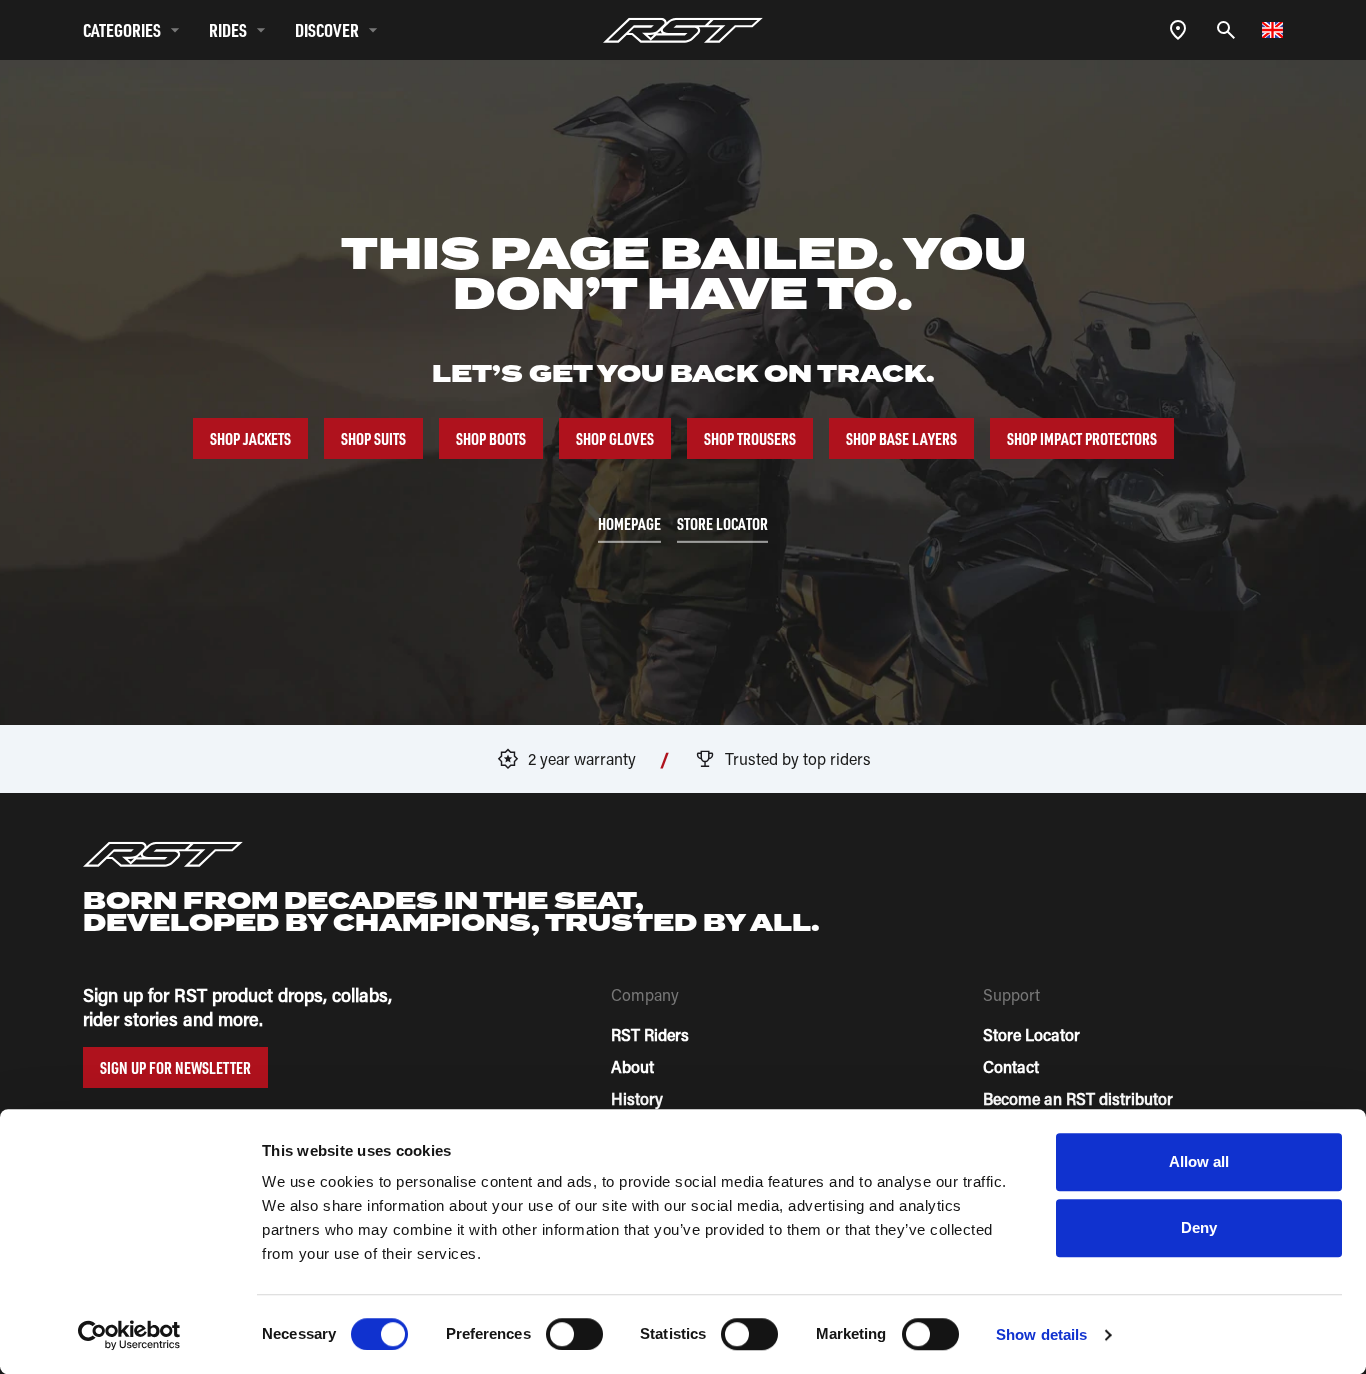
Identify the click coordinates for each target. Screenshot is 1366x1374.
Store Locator (1031, 1034)
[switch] (574, 1334)
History (637, 1098)
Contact (1011, 1066)
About (632, 1066)
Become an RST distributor (1078, 1098)
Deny (1199, 1227)
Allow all (1199, 1161)
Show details (1041, 1334)
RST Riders (650, 1034)
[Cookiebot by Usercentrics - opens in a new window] (129, 1335)
